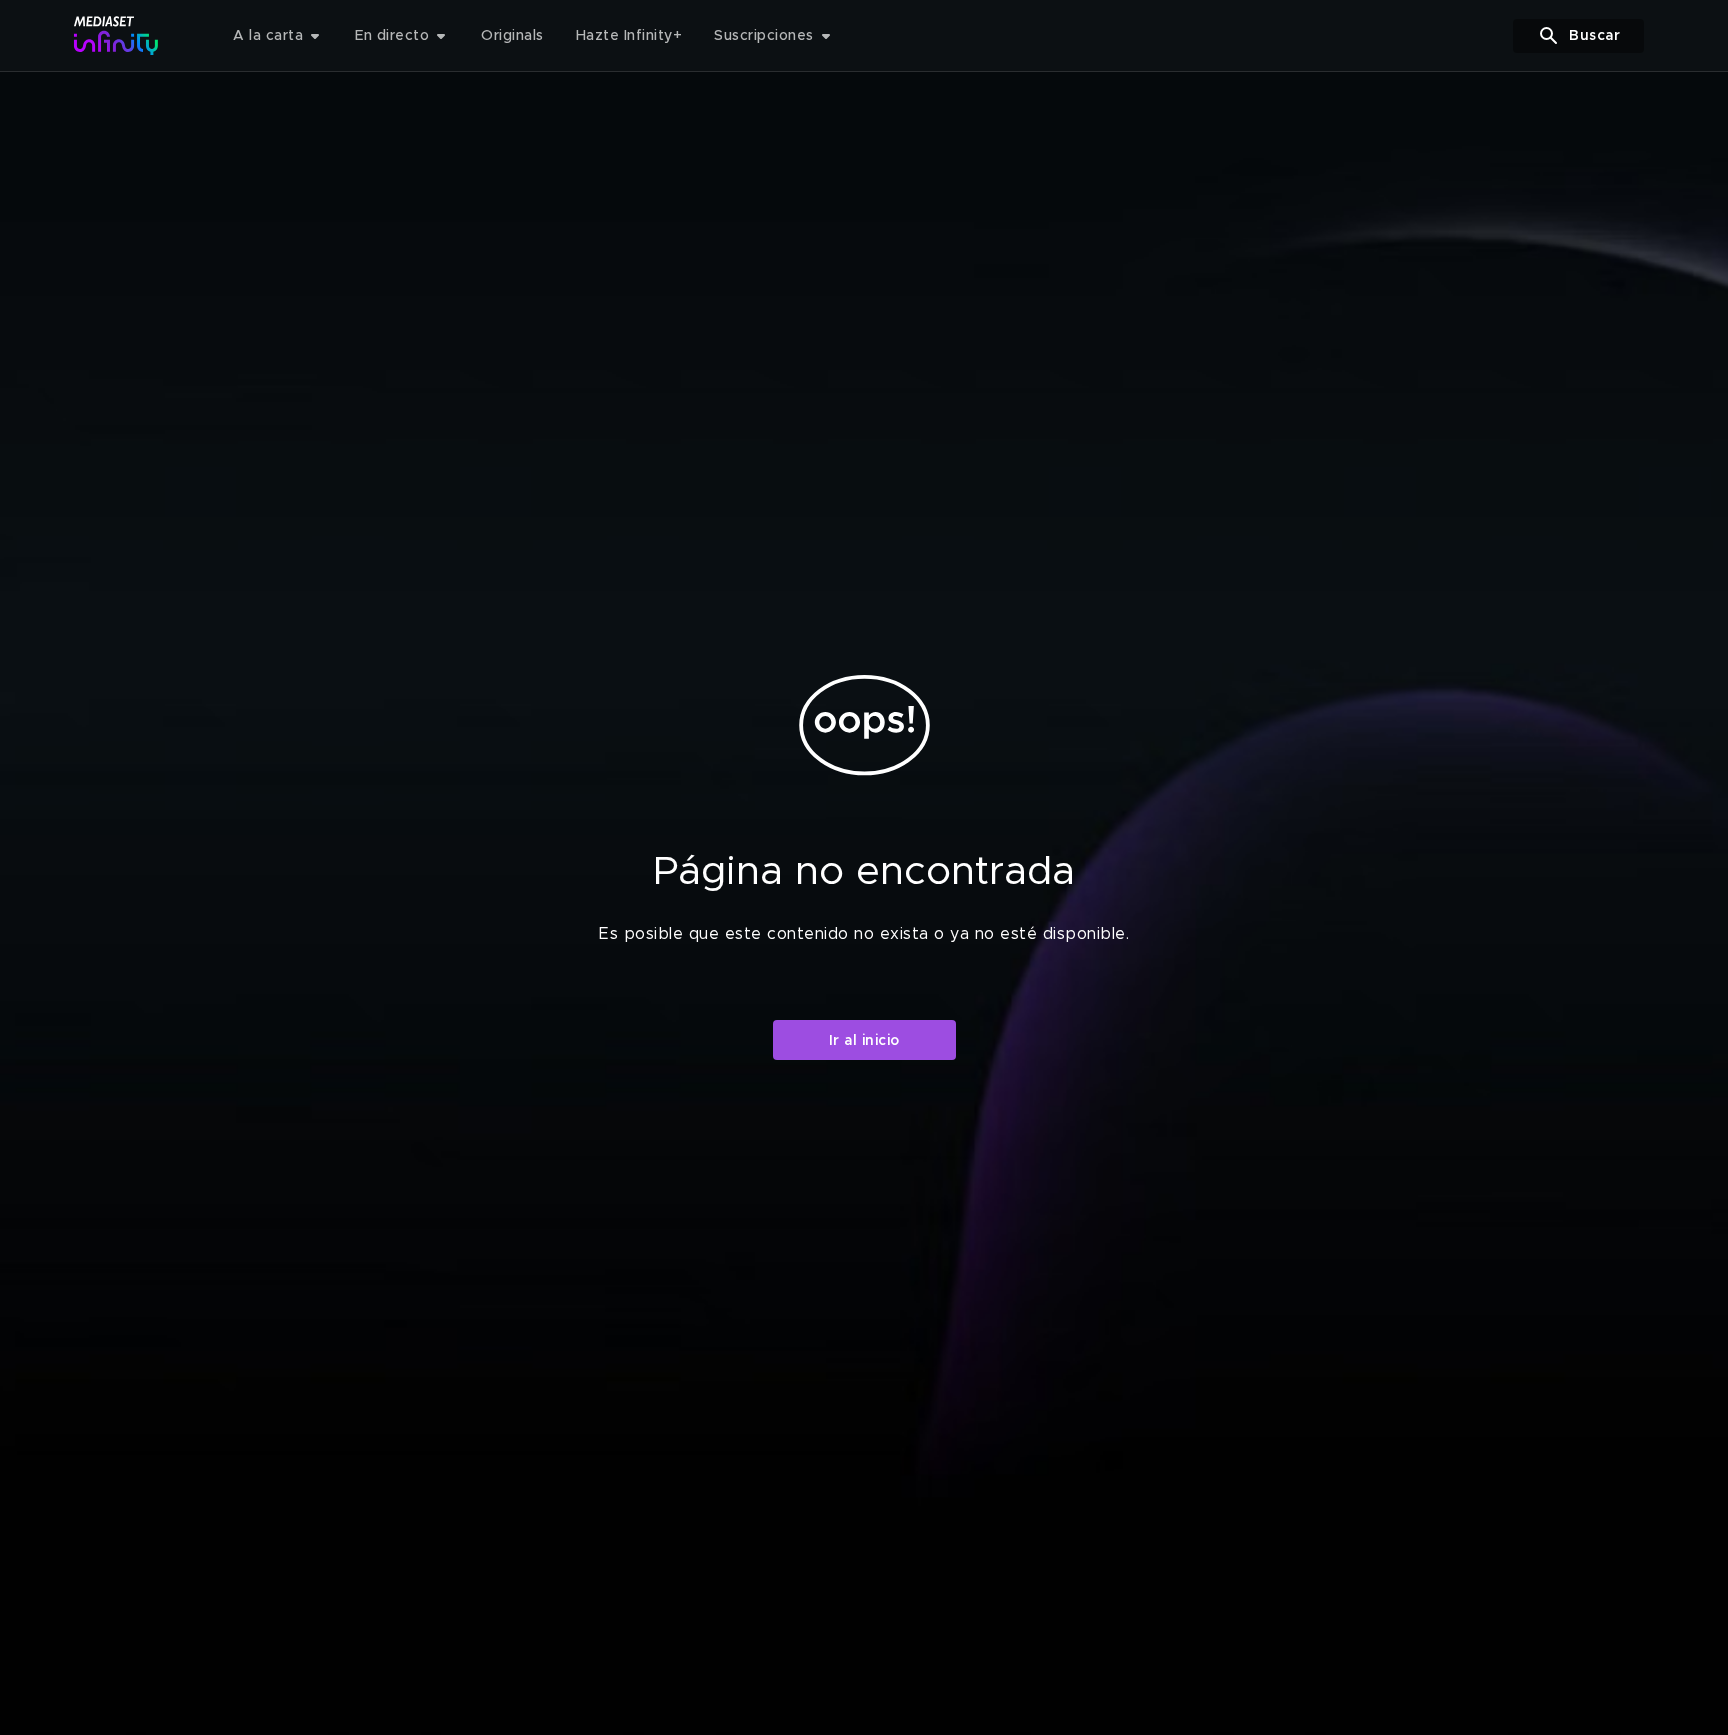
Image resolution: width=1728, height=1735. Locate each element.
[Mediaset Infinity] (116, 35)
